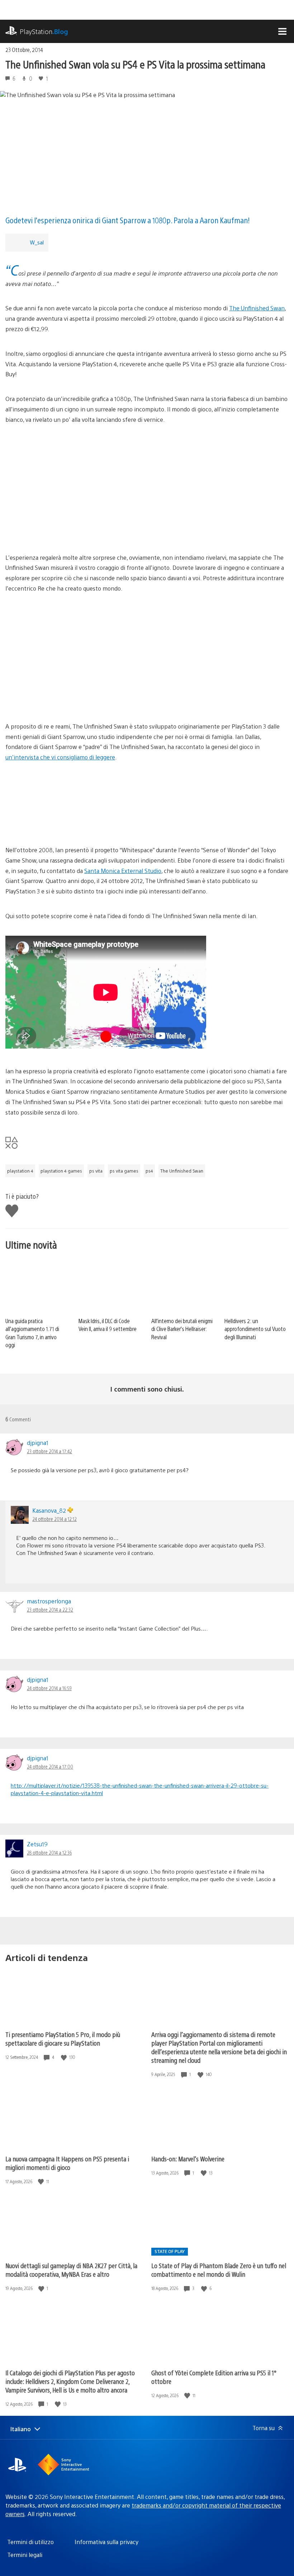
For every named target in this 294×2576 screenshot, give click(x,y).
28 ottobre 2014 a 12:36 (49, 1852)
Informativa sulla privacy (106, 2542)
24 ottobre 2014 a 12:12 (54, 1519)
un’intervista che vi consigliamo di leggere (60, 757)
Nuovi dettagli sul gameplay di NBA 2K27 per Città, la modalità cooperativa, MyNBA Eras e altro (71, 2270)
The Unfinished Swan (257, 308)
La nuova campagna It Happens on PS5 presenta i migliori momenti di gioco (67, 2163)
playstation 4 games (61, 1171)
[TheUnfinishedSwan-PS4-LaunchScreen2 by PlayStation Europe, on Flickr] (147, 689)
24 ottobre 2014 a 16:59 (49, 1688)
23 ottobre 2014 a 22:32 (50, 1609)
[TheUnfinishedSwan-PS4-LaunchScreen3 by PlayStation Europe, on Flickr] (147, 466)
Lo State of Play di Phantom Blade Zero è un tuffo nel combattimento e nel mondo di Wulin (219, 2270)
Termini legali (25, 2555)
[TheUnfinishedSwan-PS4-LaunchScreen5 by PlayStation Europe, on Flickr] (147, 804)
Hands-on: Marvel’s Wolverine (188, 2159)
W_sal (37, 242)
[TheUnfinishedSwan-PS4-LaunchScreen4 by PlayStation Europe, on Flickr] (147, 520)
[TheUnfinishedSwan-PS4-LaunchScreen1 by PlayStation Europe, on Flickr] (147, 635)
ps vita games (124, 1171)
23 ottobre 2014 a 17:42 (49, 1451)
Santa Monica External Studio (123, 871)
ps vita (96, 1171)
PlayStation (44, 31)
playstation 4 (20, 1171)
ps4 (149, 1171)
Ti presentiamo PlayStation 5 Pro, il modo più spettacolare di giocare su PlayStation (63, 2039)
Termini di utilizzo (30, 2542)
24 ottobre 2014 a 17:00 (50, 1766)
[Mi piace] (65, 2057)
